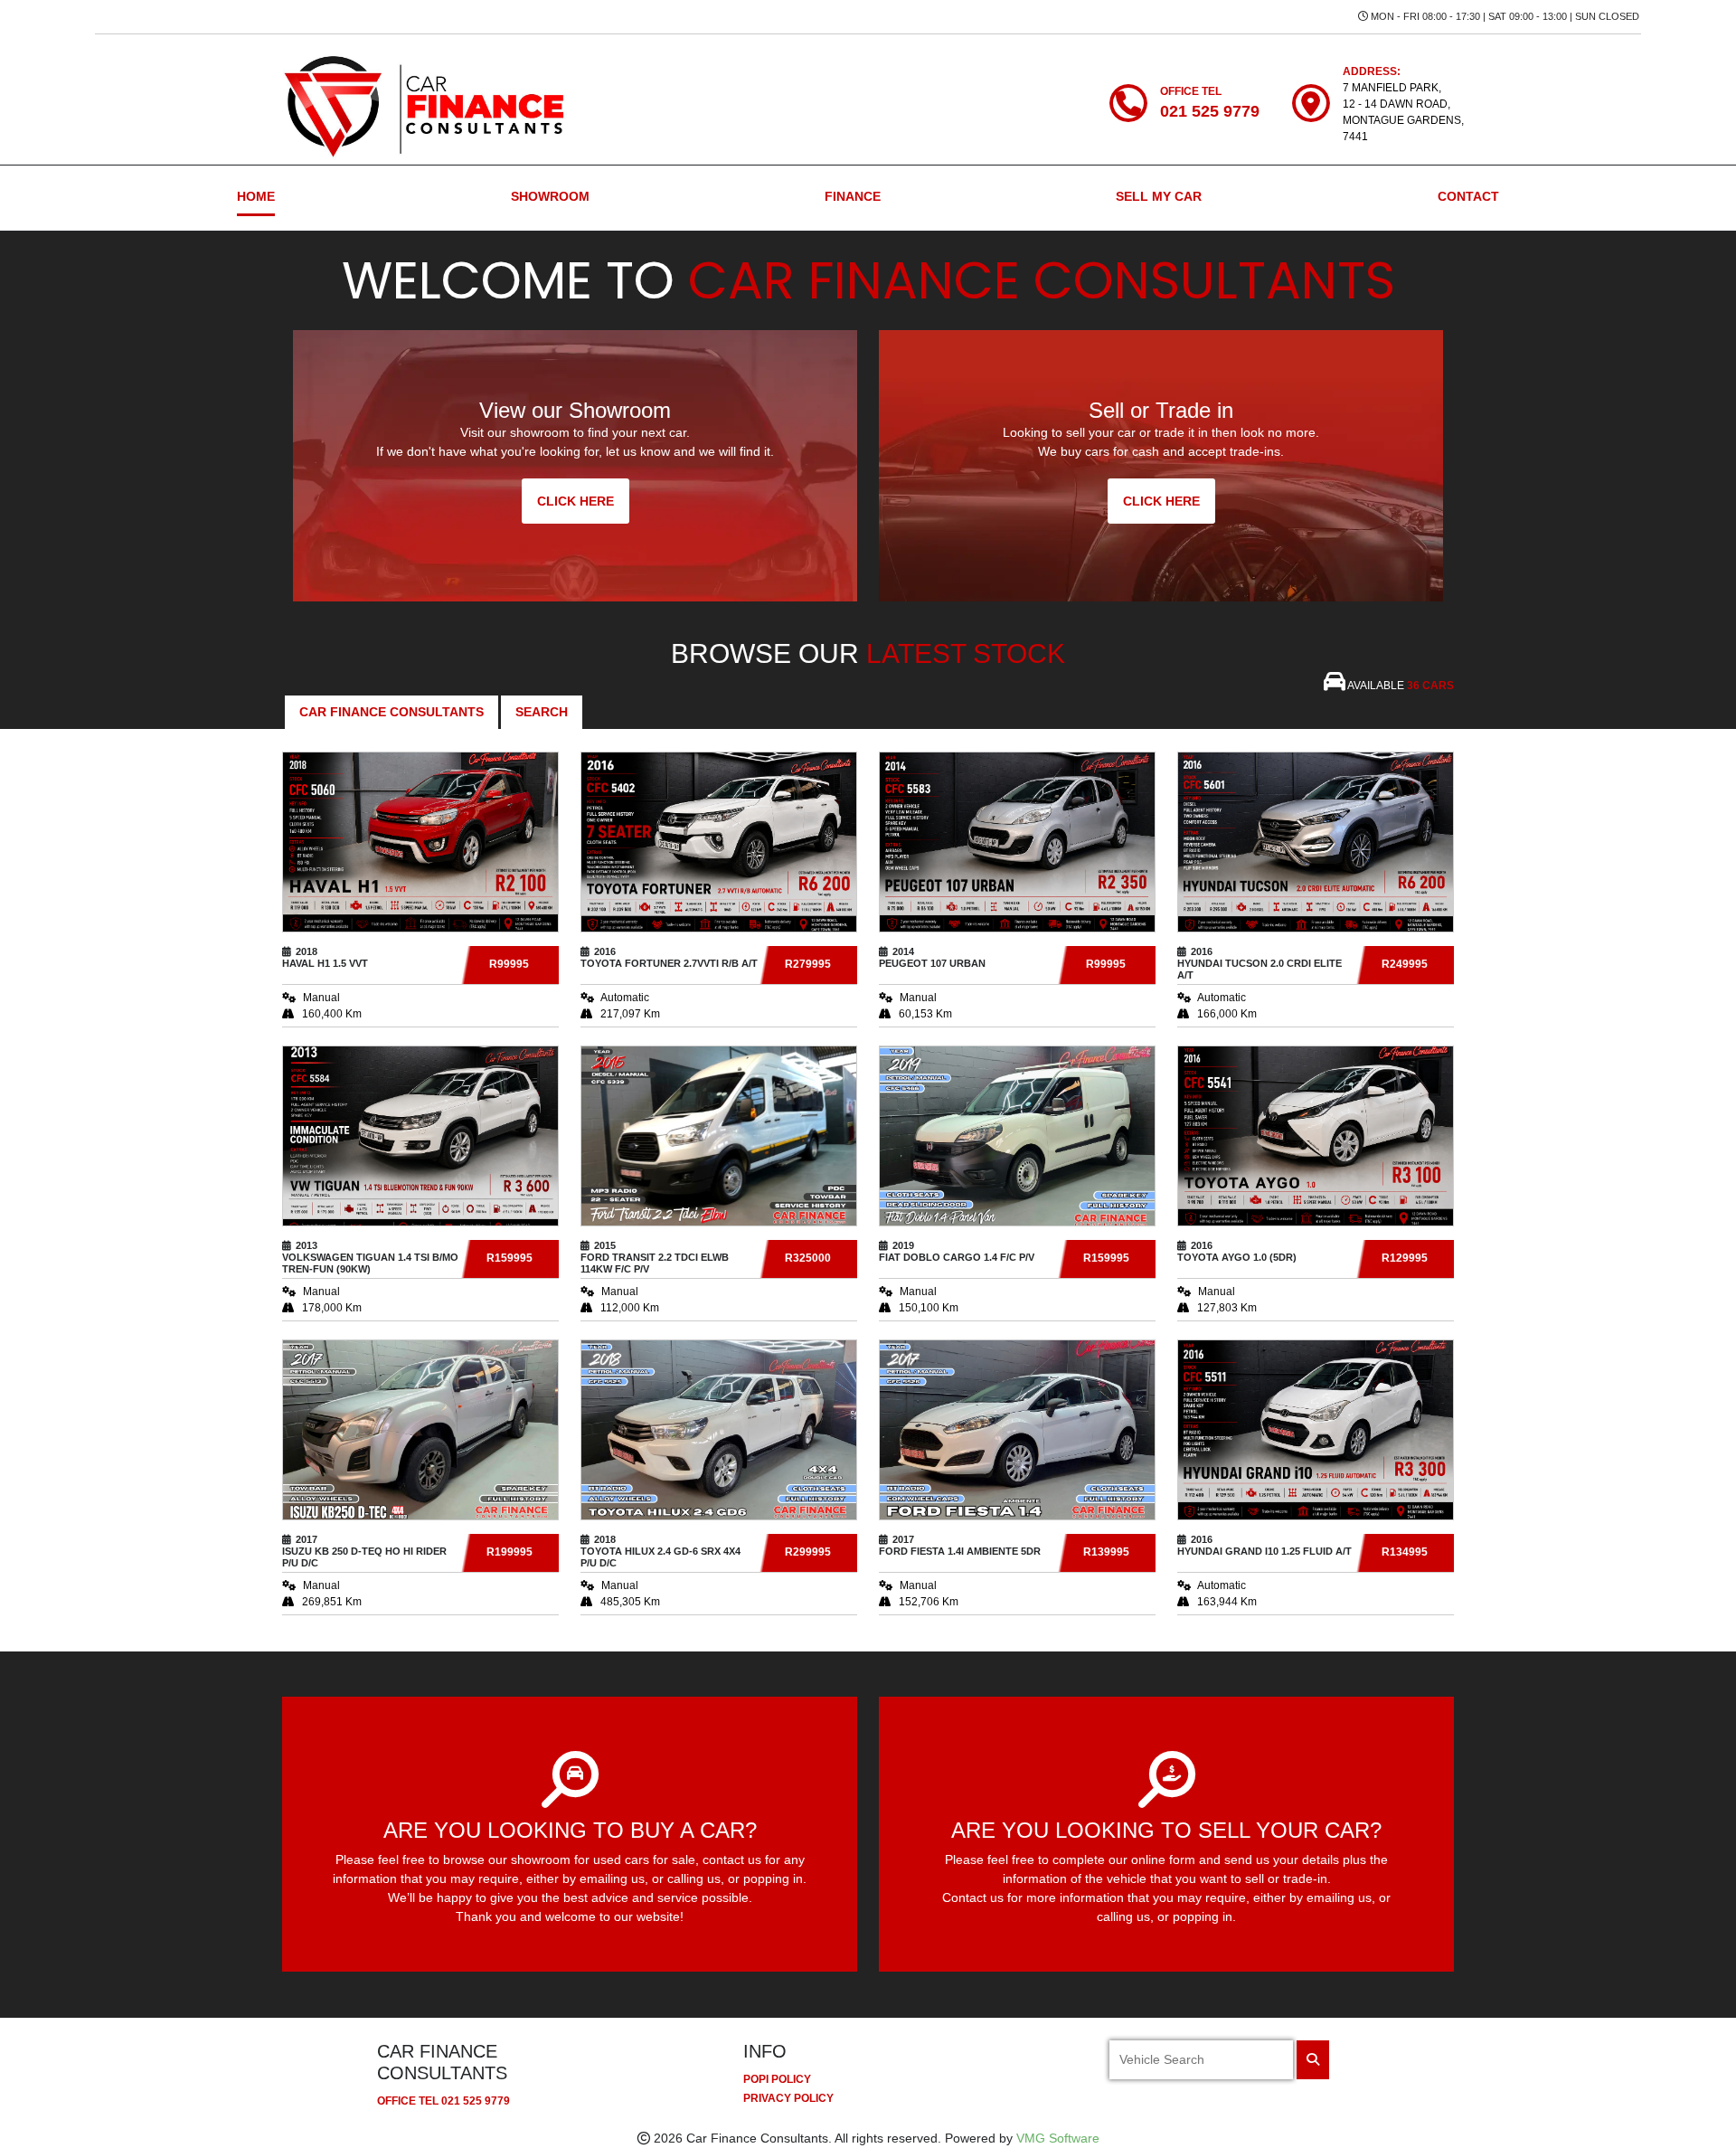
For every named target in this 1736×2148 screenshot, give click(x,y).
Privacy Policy (788, 2098)
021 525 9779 (476, 2101)
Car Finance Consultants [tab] (392, 712)
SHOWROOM (550, 196)
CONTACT (1468, 196)
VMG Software (1058, 2138)
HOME (256, 196)
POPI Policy (777, 2079)
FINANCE (853, 196)
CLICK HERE (576, 501)
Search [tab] (542, 712)
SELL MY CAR (1159, 196)
